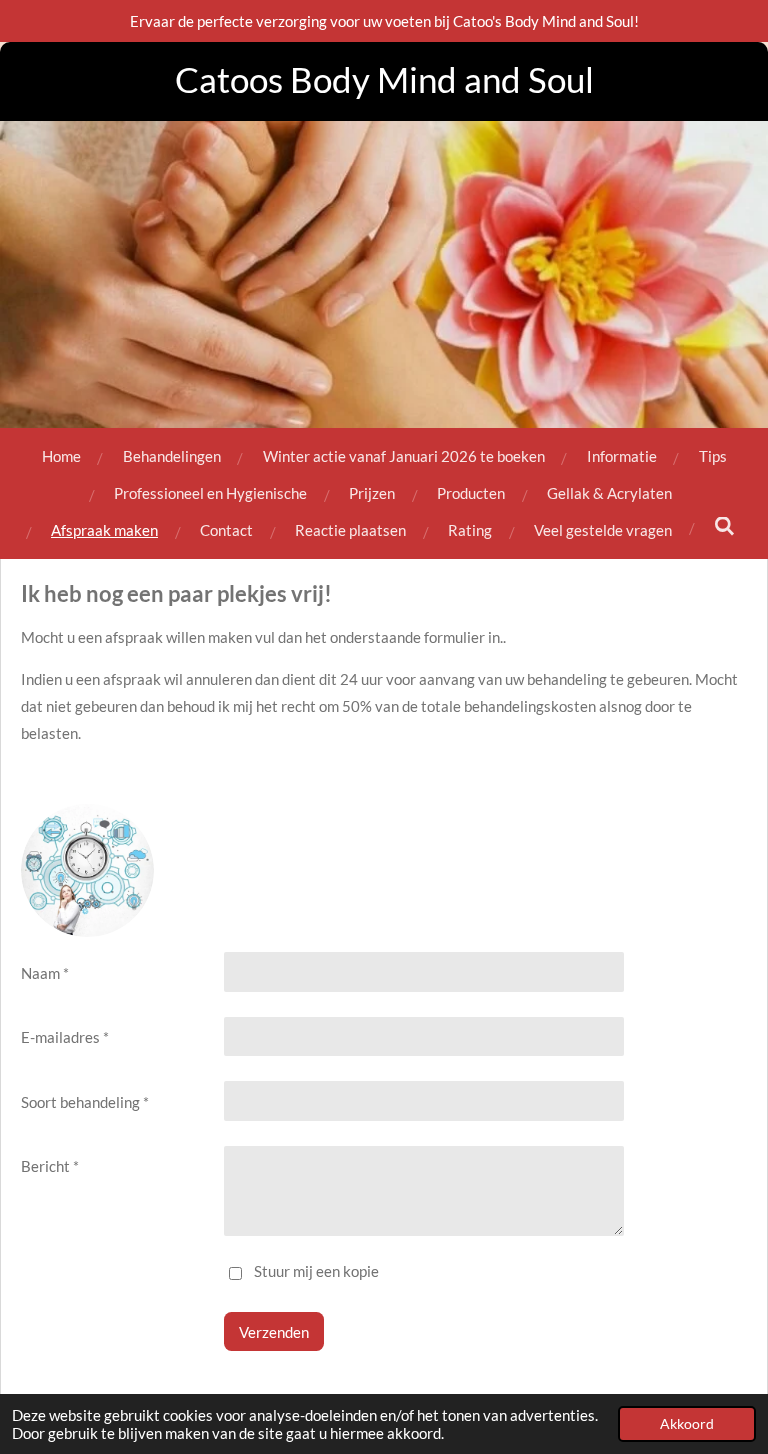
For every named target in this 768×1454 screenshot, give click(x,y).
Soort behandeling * (85, 1102)
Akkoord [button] (687, 1424)
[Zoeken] (724, 526)
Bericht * (50, 1166)
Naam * (45, 973)
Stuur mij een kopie (316, 1272)
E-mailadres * (65, 1037)
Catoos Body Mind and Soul (384, 79)
